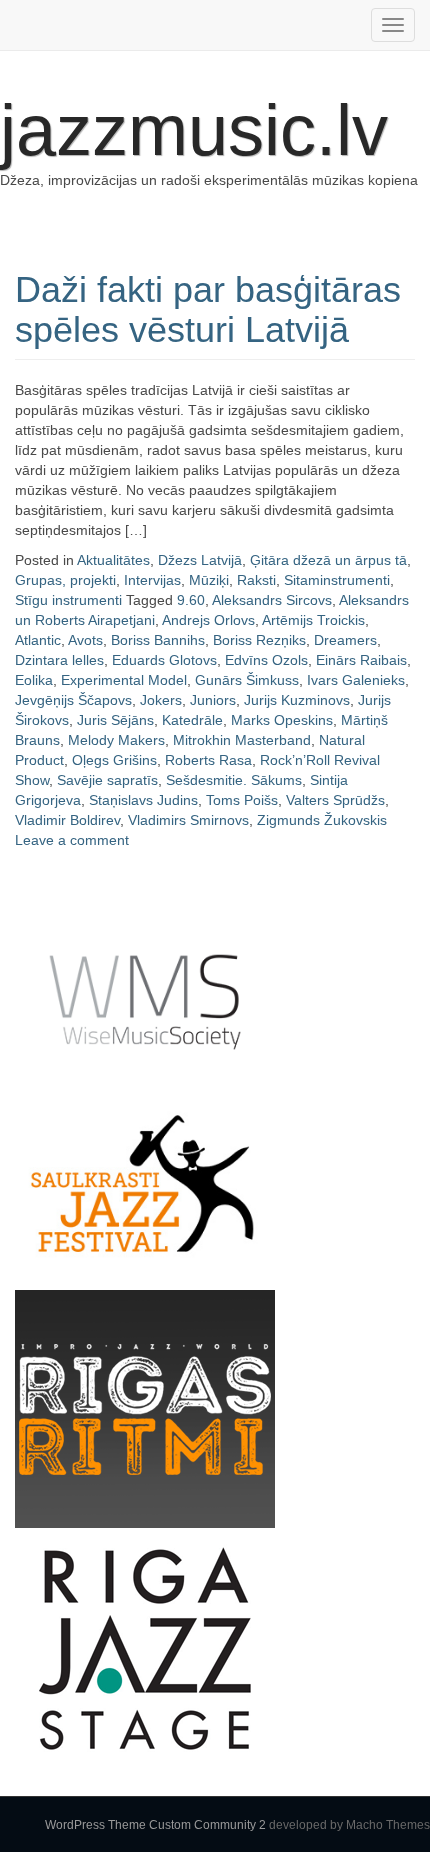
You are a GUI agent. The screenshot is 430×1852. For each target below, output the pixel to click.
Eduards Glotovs (164, 660)
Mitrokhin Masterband (242, 740)
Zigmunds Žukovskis (322, 820)
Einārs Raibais (361, 660)
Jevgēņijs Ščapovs (73, 700)
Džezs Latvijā (200, 560)
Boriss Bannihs (158, 640)
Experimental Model (124, 680)
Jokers (161, 700)
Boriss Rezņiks (259, 640)
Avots (85, 640)
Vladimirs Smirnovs (188, 820)
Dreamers (345, 640)
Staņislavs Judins (143, 800)
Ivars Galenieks (356, 680)
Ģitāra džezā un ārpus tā (328, 560)
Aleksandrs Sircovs (272, 600)
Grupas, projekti (65, 580)
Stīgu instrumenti (68, 600)
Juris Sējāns (115, 720)
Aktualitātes (113, 560)
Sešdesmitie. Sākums (234, 780)
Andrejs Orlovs (208, 620)
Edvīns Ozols (266, 660)
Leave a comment (72, 840)
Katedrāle (192, 720)
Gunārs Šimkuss (247, 680)
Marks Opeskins (282, 720)
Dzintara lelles (59, 660)
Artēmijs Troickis (313, 620)
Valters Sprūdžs (335, 800)
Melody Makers (116, 740)
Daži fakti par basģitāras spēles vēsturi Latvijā (208, 309)
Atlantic (38, 640)
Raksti (256, 580)
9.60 (191, 600)
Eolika (34, 680)
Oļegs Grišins (114, 760)
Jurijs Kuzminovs (297, 700)
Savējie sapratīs (107, 780)
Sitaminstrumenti (337, 580)
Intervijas (152, 580)
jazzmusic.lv (194, 130)
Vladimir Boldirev (67, 820)
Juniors (213, 700)
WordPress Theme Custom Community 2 (155, 1825)
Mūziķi (209, 580)
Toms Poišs (242, 800)
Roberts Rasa (208, 760)
